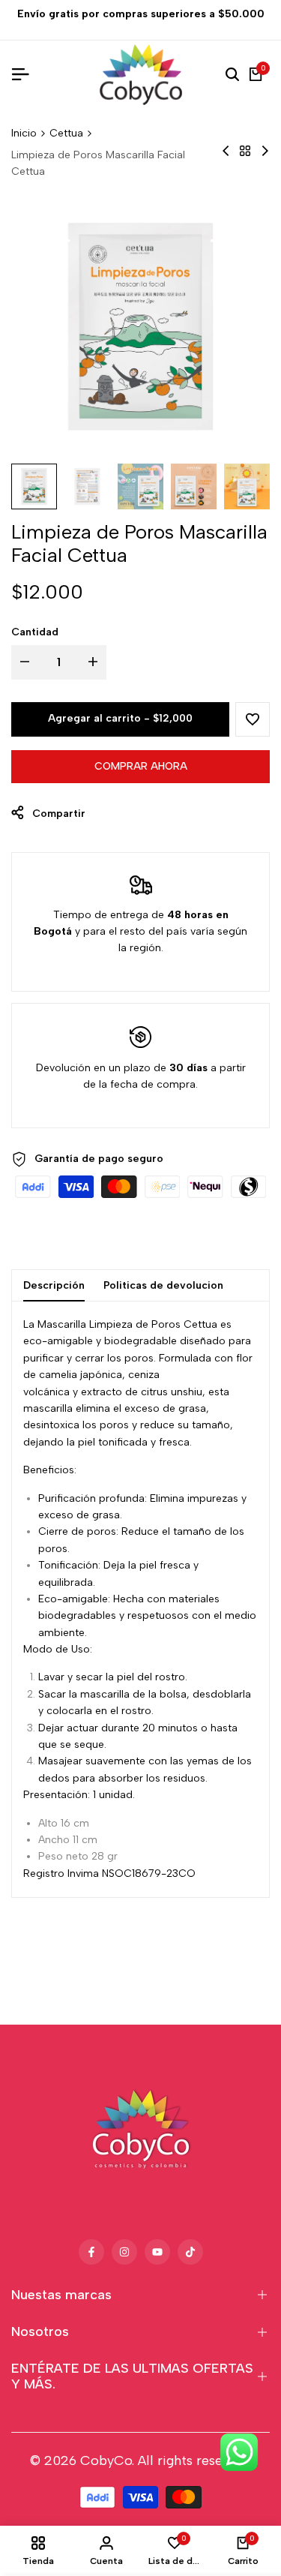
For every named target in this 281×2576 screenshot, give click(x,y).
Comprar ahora (141, 766)
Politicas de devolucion (163, 1285)
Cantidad (35, 632)
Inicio (24, 133)
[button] (253, 719)
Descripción (54, 1285)
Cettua (66, 133)
